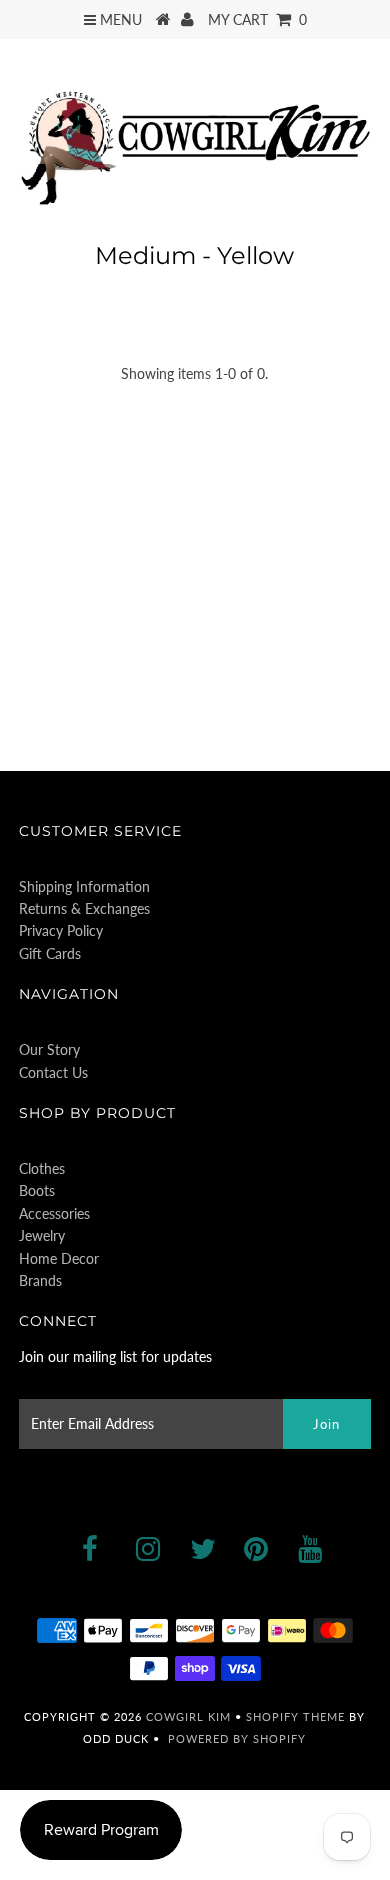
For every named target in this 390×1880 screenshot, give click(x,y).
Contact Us (53, 1072)
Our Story (49, 1049)
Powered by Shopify (237, 1738)
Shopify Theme (295, 1716)
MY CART (257, 19)
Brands (40, 1280)
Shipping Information (84, 886)
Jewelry (42, 1235)
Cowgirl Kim (188, 1716)
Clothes (42, 1168)
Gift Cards (50, 953)
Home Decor (59, 1258)
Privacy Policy (61, 930)
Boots (37, 1190)
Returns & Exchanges (84, 908)
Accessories (54, 1213)
